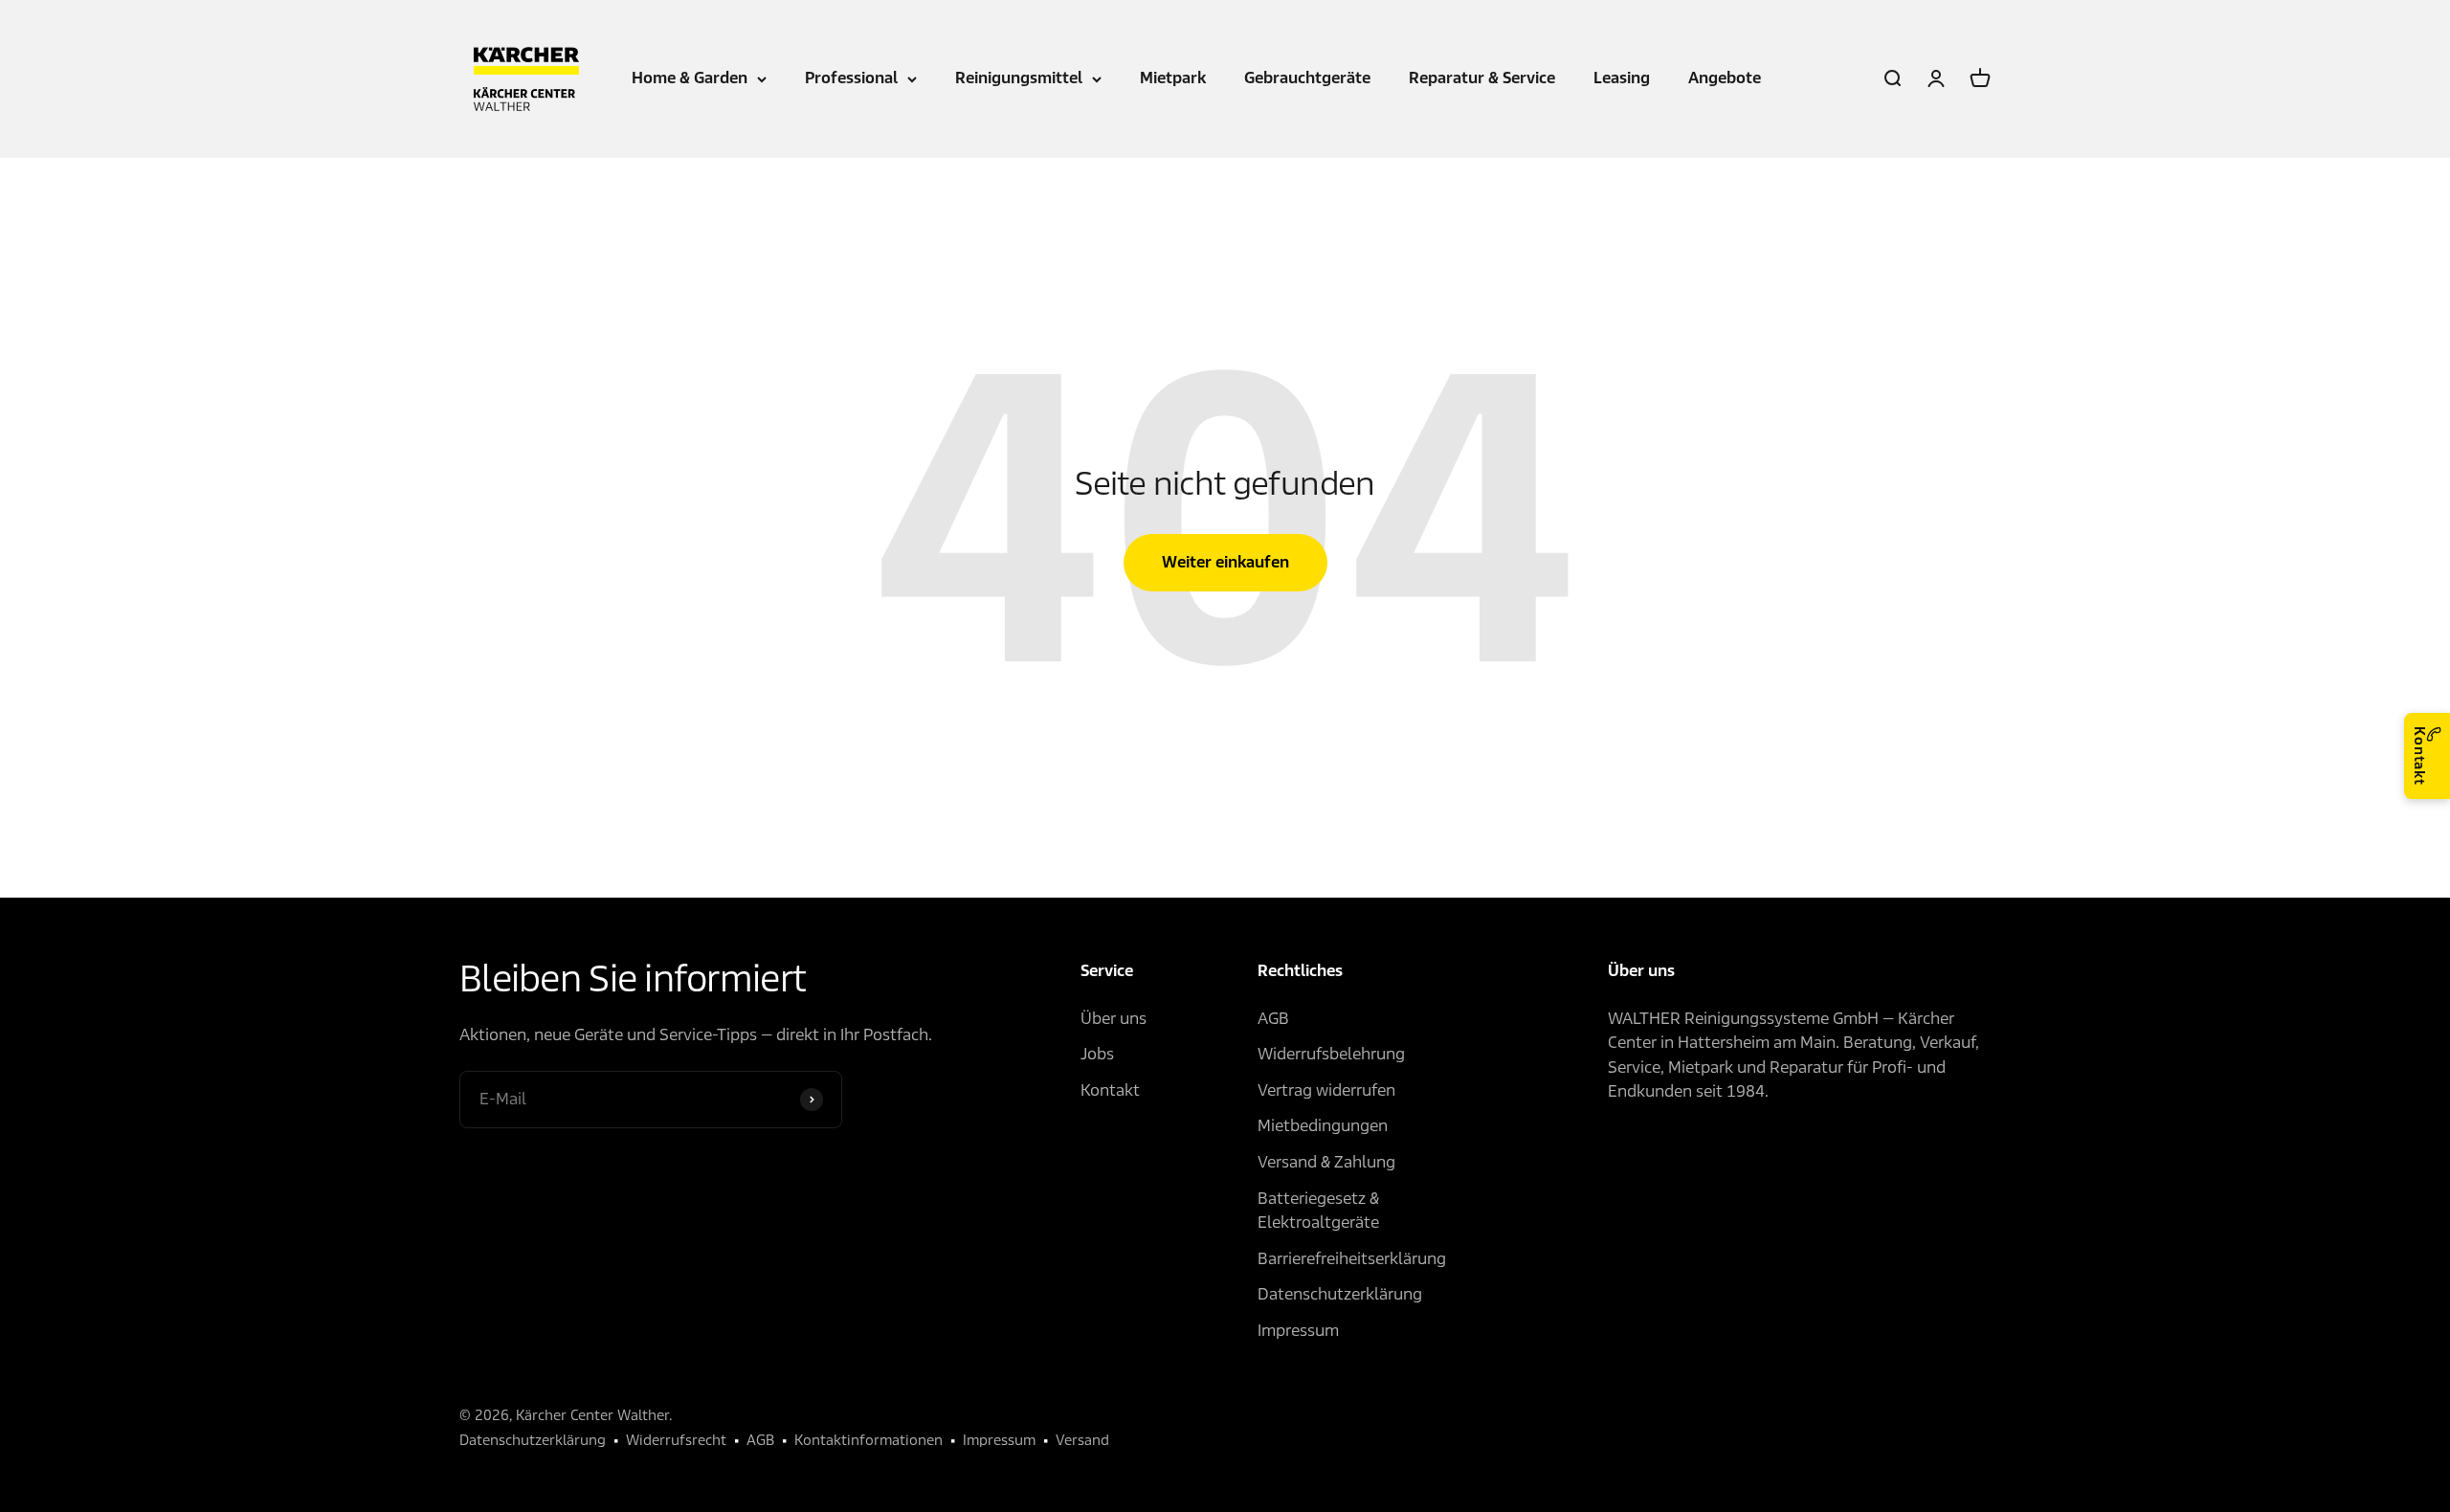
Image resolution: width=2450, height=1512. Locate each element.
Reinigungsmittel (1019, 78)
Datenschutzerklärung (1340, 1294)
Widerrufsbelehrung (1331, 1054)
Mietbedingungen (1323, 1126)
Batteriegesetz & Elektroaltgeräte (1318, 1211)
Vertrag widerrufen (1326, 1090)
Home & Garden (690, 78)
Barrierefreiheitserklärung (1352, 1259)
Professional (851, 78)
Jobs (1097, 1054)
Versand (1082, 1440)
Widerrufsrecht (676, 1440)
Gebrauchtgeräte (1307, 78)
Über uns (1114, 1019)
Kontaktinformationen (869, 1440)
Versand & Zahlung (1326, 1162)
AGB (1273, 1019)
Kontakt (2419, 756)
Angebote (1725, 78)
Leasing (1622, 78)
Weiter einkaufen (1225, 562)
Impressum (1298, 1331)
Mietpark (1173, 78)
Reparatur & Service (1482, 78)
